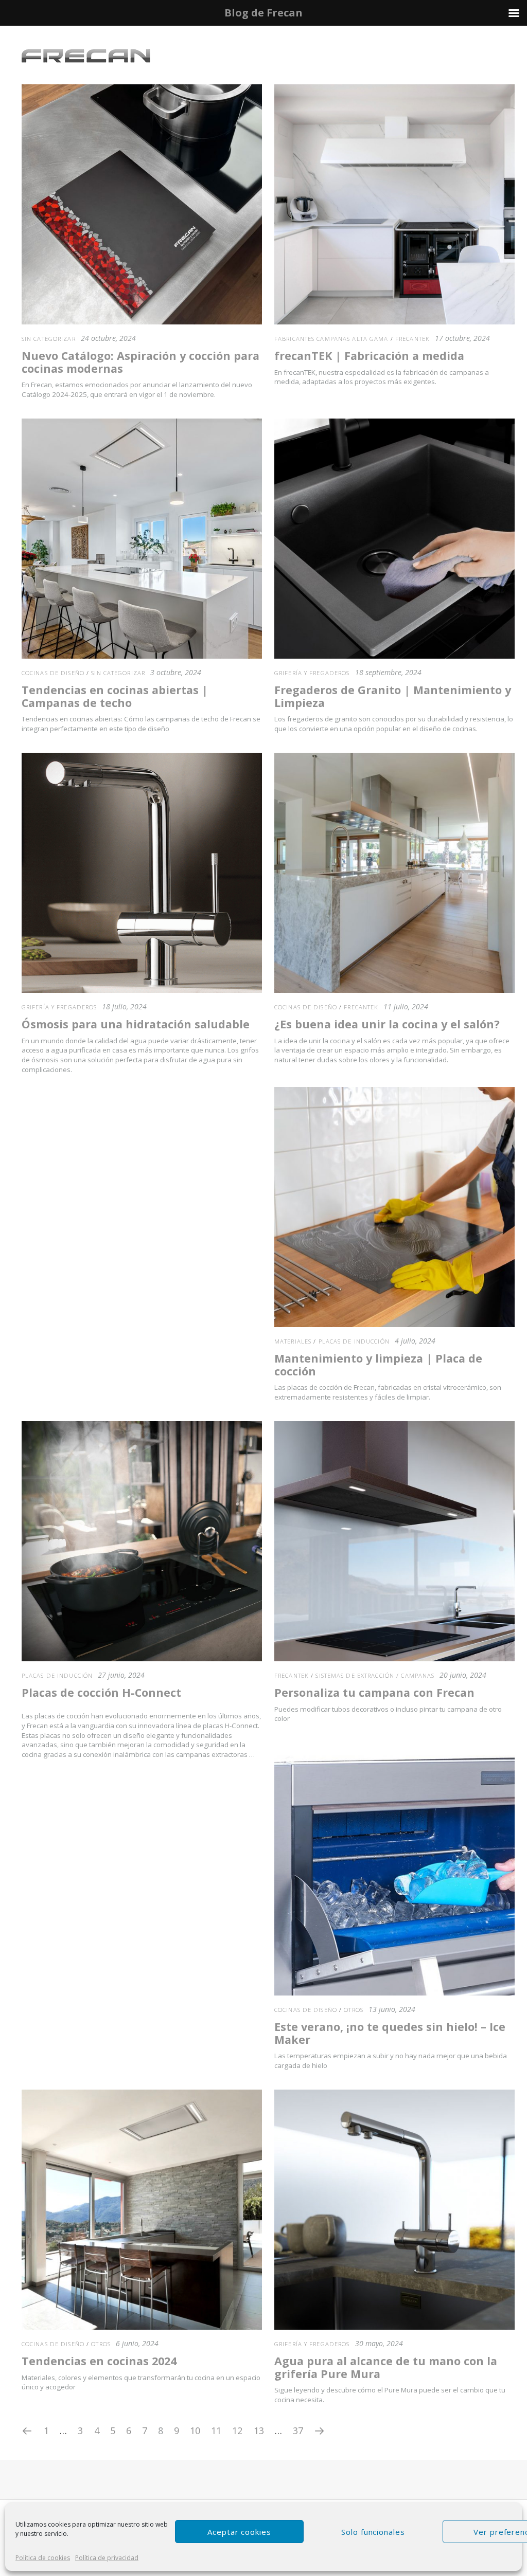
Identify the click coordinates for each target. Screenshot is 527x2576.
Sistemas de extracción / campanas (375, 1675)
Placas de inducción (354, 1341)
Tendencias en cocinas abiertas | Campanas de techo (115, 696)
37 (298, 2430)
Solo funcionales (373, 2532)
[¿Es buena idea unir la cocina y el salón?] (394, 873)
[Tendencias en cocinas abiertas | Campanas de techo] (142, 539)
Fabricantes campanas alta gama (331, 339)
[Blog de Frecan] (86, 56)
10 (195, 2430)
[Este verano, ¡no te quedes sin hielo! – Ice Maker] (394, 1875)
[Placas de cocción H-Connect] (142, 1541)
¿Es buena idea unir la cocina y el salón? (387, 1024)
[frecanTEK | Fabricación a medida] (394, 204)
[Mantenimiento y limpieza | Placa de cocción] (394, 1207)
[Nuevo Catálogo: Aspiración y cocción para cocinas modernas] (142, 204)
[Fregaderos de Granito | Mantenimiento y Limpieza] (394, 539)
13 (259, 2430)
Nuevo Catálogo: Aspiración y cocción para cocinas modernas (140, 362)
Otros (354, 2010)
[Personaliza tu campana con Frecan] (394, 1541)
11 (216, 2430)
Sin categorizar (49, 339)
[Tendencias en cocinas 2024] (142, 2210)
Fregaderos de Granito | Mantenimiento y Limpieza (393, 696)
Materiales (293, 1341)
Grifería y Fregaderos (312, 673)
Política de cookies (43, 2558)
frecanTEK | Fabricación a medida (369, 356)
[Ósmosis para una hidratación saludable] (142, 873)
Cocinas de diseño (53, 673)
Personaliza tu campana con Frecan (374, 1692)
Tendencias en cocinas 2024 (99, 2361)
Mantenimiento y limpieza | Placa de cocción (378, 1365)
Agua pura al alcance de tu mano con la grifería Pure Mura (386, 2367)
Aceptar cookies (239, 2532)
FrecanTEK (412, 339)
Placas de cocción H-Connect (101, 1692)
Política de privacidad (107, 2558)
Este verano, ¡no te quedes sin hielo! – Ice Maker (390, 2033)
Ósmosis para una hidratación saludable (136, 1024)
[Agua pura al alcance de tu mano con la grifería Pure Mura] (394, 2210)
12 (237, 2430)
